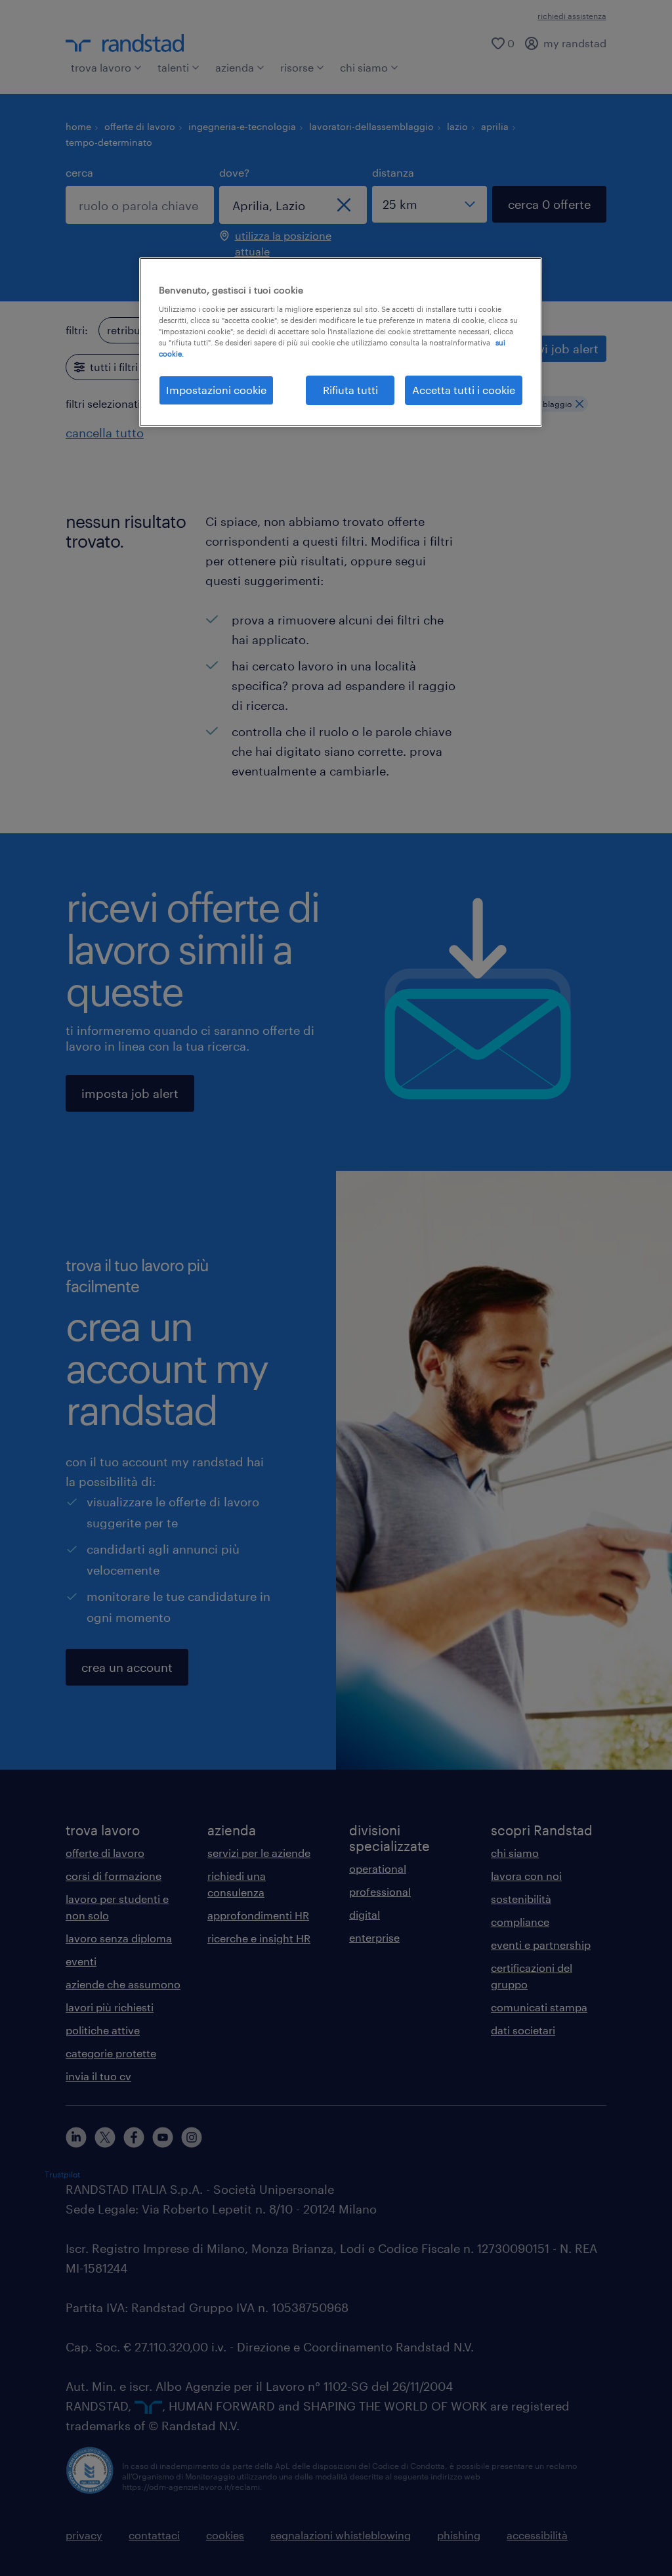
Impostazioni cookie (216, 390)
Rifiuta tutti (350, 390)
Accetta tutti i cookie (464, 390)
